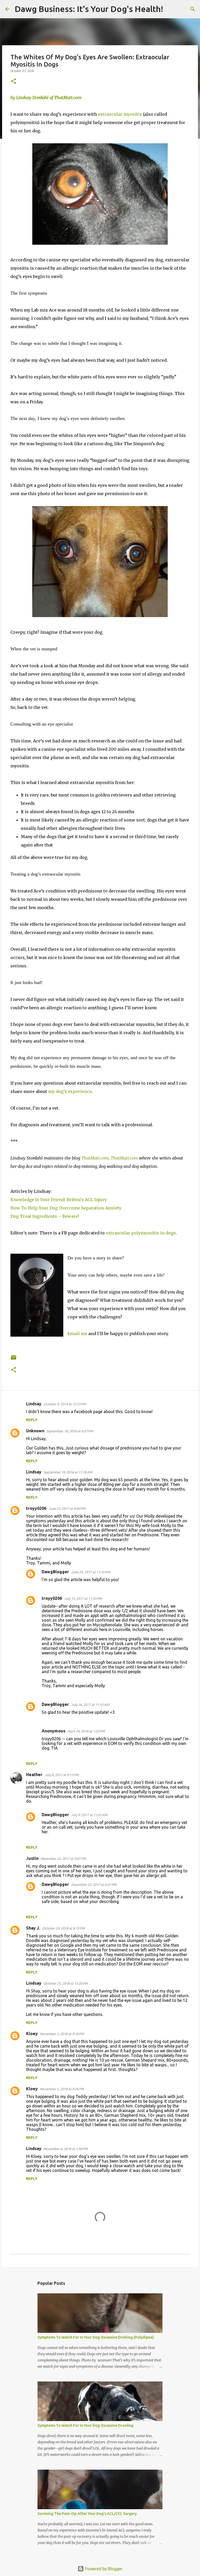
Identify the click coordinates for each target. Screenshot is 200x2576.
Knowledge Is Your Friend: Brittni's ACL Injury (59, 1200)
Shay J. (33, 1928)
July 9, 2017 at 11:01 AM (89, 1815)
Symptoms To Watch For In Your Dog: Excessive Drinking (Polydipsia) (96, 2337)
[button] (14, 82)
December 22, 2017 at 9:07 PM (63, 1859)
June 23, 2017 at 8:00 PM (67, 1509)
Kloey (32, 2034)
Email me (77, 1334)
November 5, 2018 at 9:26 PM (62, 2089)
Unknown (35, 1431)
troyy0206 (36, 1508)
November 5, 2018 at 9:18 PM (62, 2034)
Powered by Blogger (103, 2569)
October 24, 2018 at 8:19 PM (63, 1928)
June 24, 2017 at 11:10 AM (91, 1572)
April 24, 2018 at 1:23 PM (86, 1731)
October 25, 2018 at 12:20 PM (66, 1983)
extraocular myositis (120, 114)
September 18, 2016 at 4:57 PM (70, 1431)
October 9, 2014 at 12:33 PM (65, 1404)
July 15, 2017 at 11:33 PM (83, 1598)
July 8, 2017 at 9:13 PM (62, 1775)
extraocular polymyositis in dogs (141, 1233)
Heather (34, 1775)
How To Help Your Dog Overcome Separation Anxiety (66, 1208)
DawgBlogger (55, 1572)
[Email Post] (14, 1359)
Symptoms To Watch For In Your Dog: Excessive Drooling (85, 2425)
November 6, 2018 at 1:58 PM (65, 2149)
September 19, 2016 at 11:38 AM (68, 1472)
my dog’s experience (70, 1091)
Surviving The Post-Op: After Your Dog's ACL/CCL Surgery (87, 2514)
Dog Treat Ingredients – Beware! (46, 1216)
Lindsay (34, 1404)
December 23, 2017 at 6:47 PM (94, 1885)
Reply (32, 1420)
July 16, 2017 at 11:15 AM (90, 1705)
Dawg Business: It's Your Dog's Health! (89, 9)
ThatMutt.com (95, 1158)
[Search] (170, 9)
